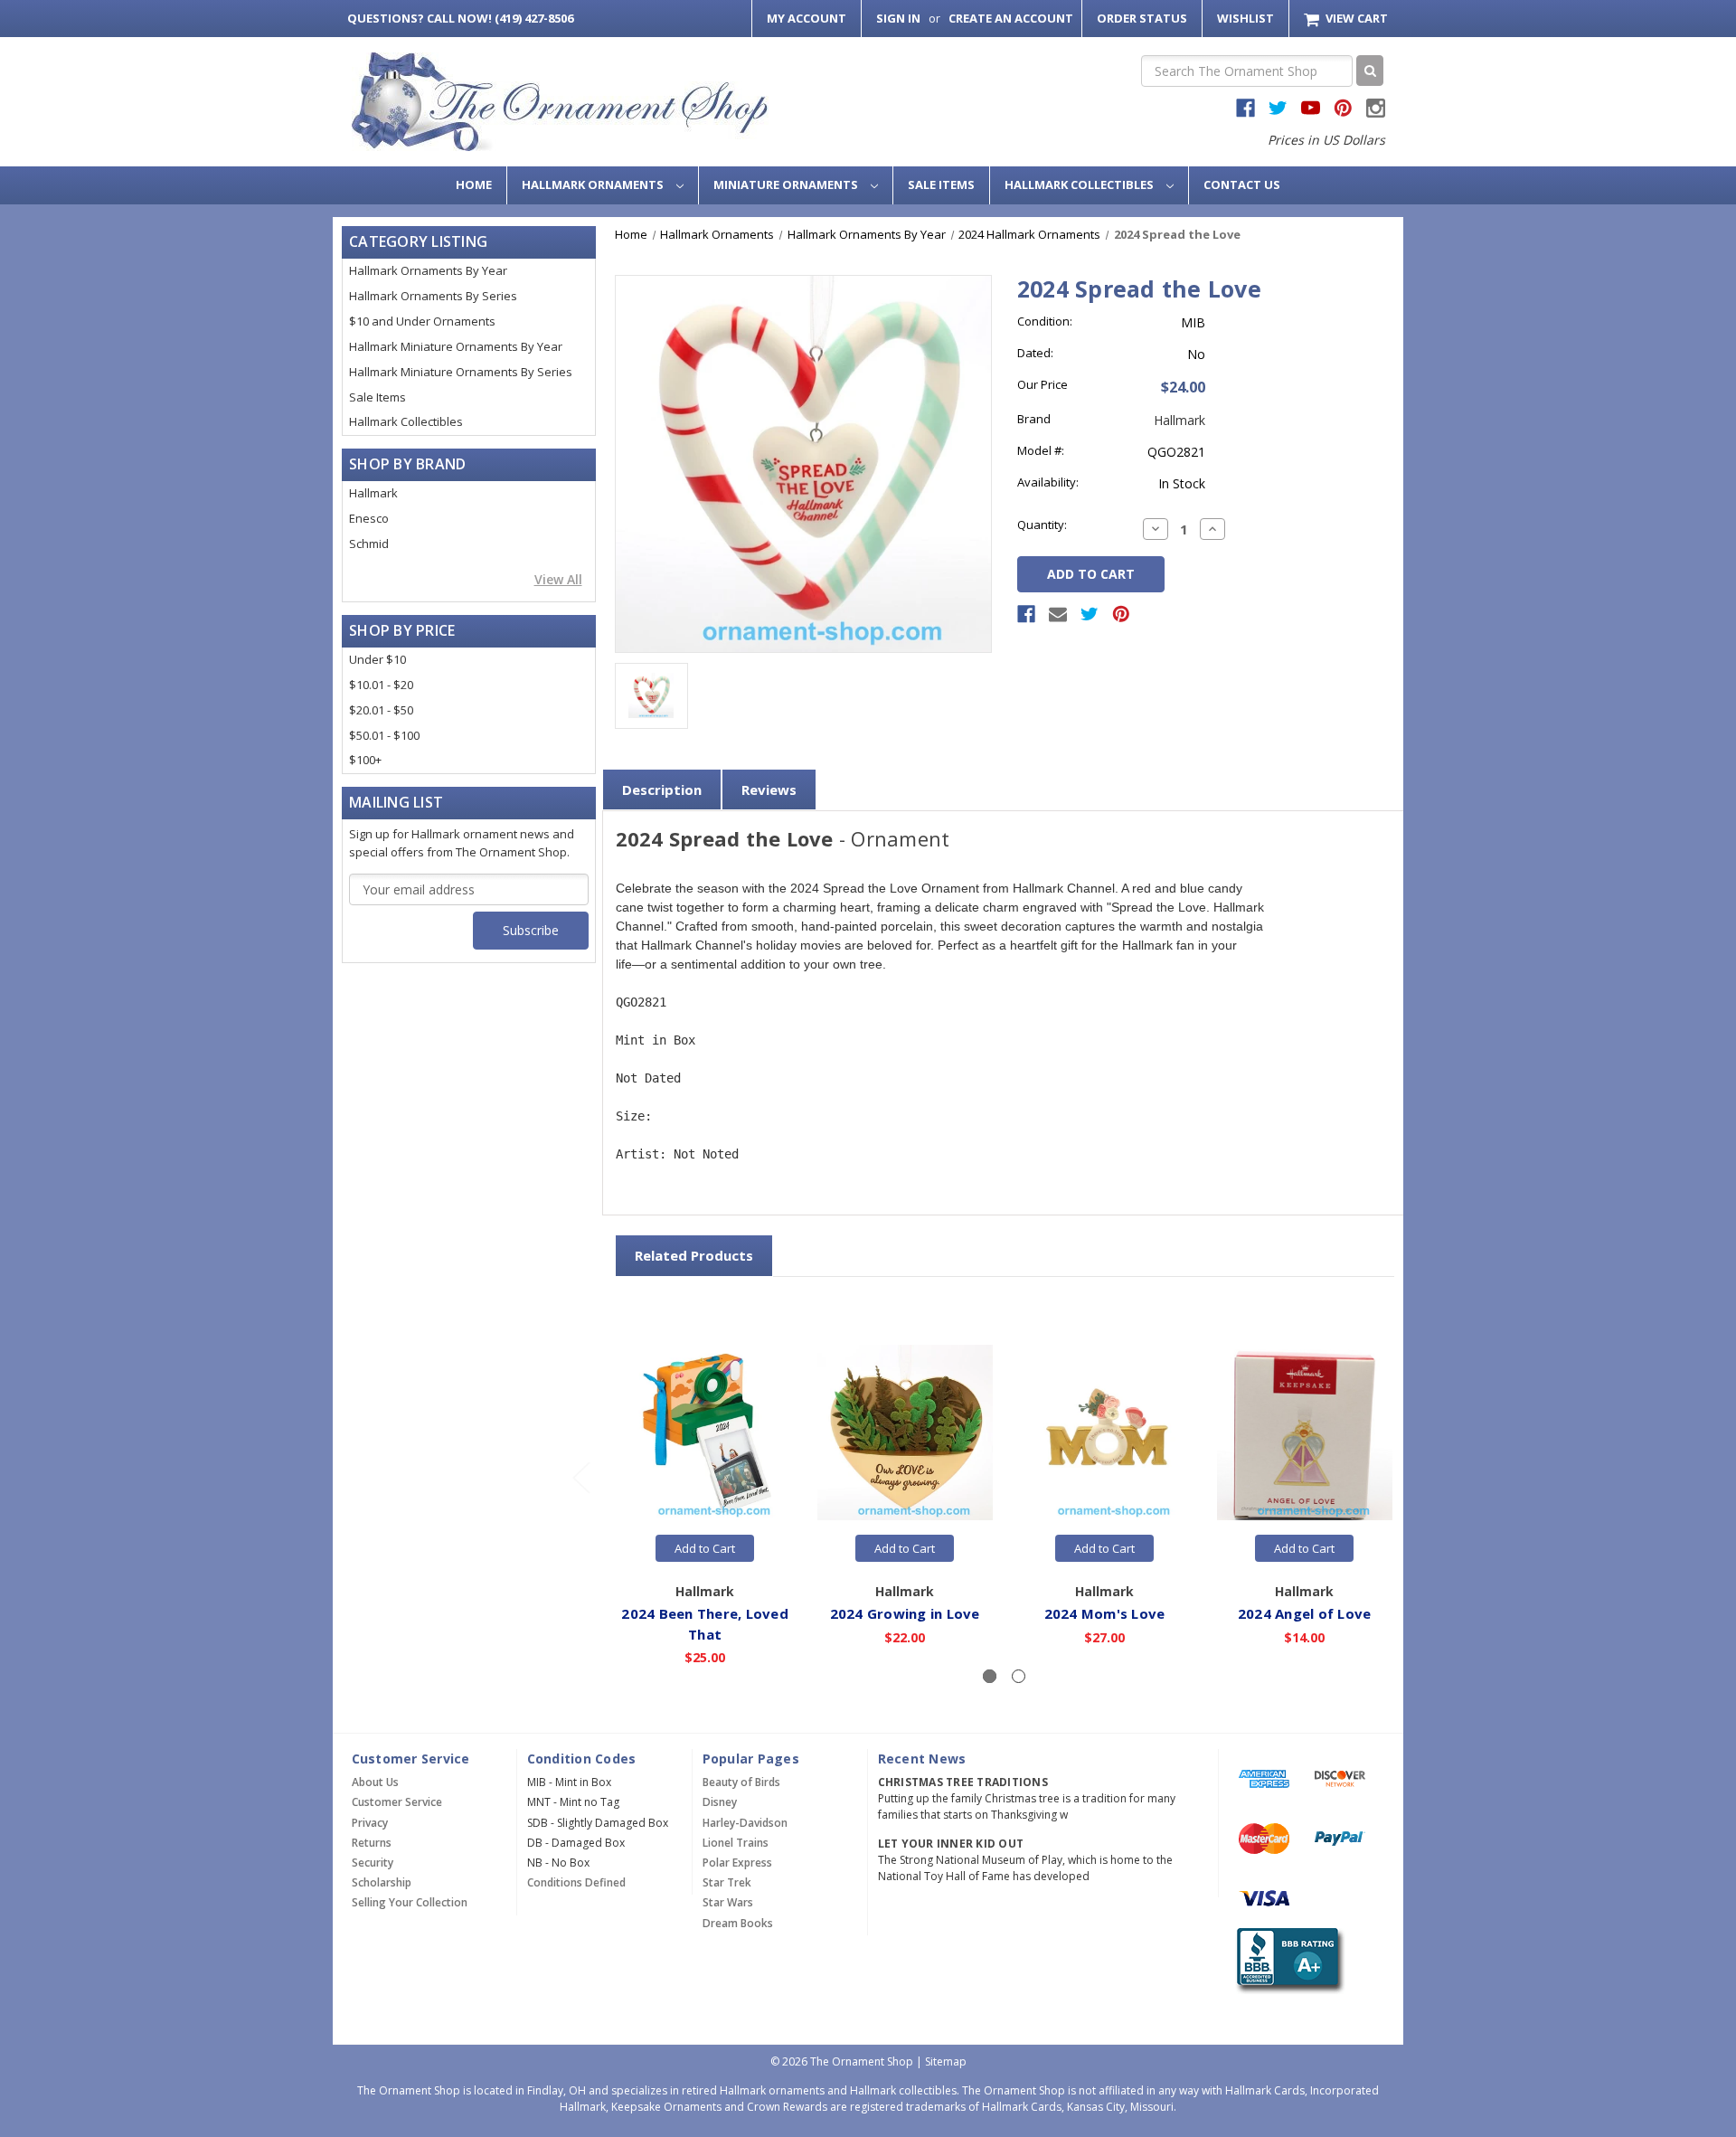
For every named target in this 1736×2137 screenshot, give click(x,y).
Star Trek (727, 1882)
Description (662, 790)
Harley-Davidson (745, 1823)
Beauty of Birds (741, 1782)
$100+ (365, 760)
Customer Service (397, 1802)
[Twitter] (1090, 614)
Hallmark (373, 493)
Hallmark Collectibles (1080, 184)
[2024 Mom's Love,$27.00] (1105, 1433)
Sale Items (941, 184)
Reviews (769, 790)
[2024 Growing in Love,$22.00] (905, 1433)
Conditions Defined (576, 1882)
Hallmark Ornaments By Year (428, 270)
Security (373, 1863)
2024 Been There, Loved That (705, 1624)
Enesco (369, 518)
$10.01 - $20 (381, 685)
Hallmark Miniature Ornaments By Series (461, 372)
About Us (375, 1782)
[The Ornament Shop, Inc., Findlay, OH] (1287, 1961)
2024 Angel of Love (1305, 1613)
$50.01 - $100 (384, 735)
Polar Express (737, 1863)
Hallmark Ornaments (594, 184)
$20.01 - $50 (381, 710)
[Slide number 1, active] (990, 1676)
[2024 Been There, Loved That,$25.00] (705, 1433)
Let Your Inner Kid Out (951, 1844)
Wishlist (1245, 18)
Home (474, 184)
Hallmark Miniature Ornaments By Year (456, 346)
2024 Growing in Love (905, 1613)
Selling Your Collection (410, 1902)
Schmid (369, 544)
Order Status (1142, 18)
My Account (807, 18)
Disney (720, 1802)
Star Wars (728, 1902)
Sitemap (946, 2061)
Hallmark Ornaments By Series (433, 296)
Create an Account (1011, 18)
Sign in (898, 18)
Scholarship (382, 1882)
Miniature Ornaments (787, 184)
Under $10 (377, 659)
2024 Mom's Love (1105, 1613)
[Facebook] (1026, 614)
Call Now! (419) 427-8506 (460, 18)
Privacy (370, 1823)
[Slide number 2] (1019, 1676)
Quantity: (1042, 525)
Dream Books (738, 1923)
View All (558, 579)
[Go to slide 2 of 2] (580, 1477)
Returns (372, 1843)
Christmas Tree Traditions (963, 1782)
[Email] (1058, 614)
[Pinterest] (1121, 614)
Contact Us (1242, 184)
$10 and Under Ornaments (422, 321)
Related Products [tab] (694, 1255)
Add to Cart (705, 1548)
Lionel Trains (736, 1843)
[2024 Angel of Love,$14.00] (1305, 1433)
